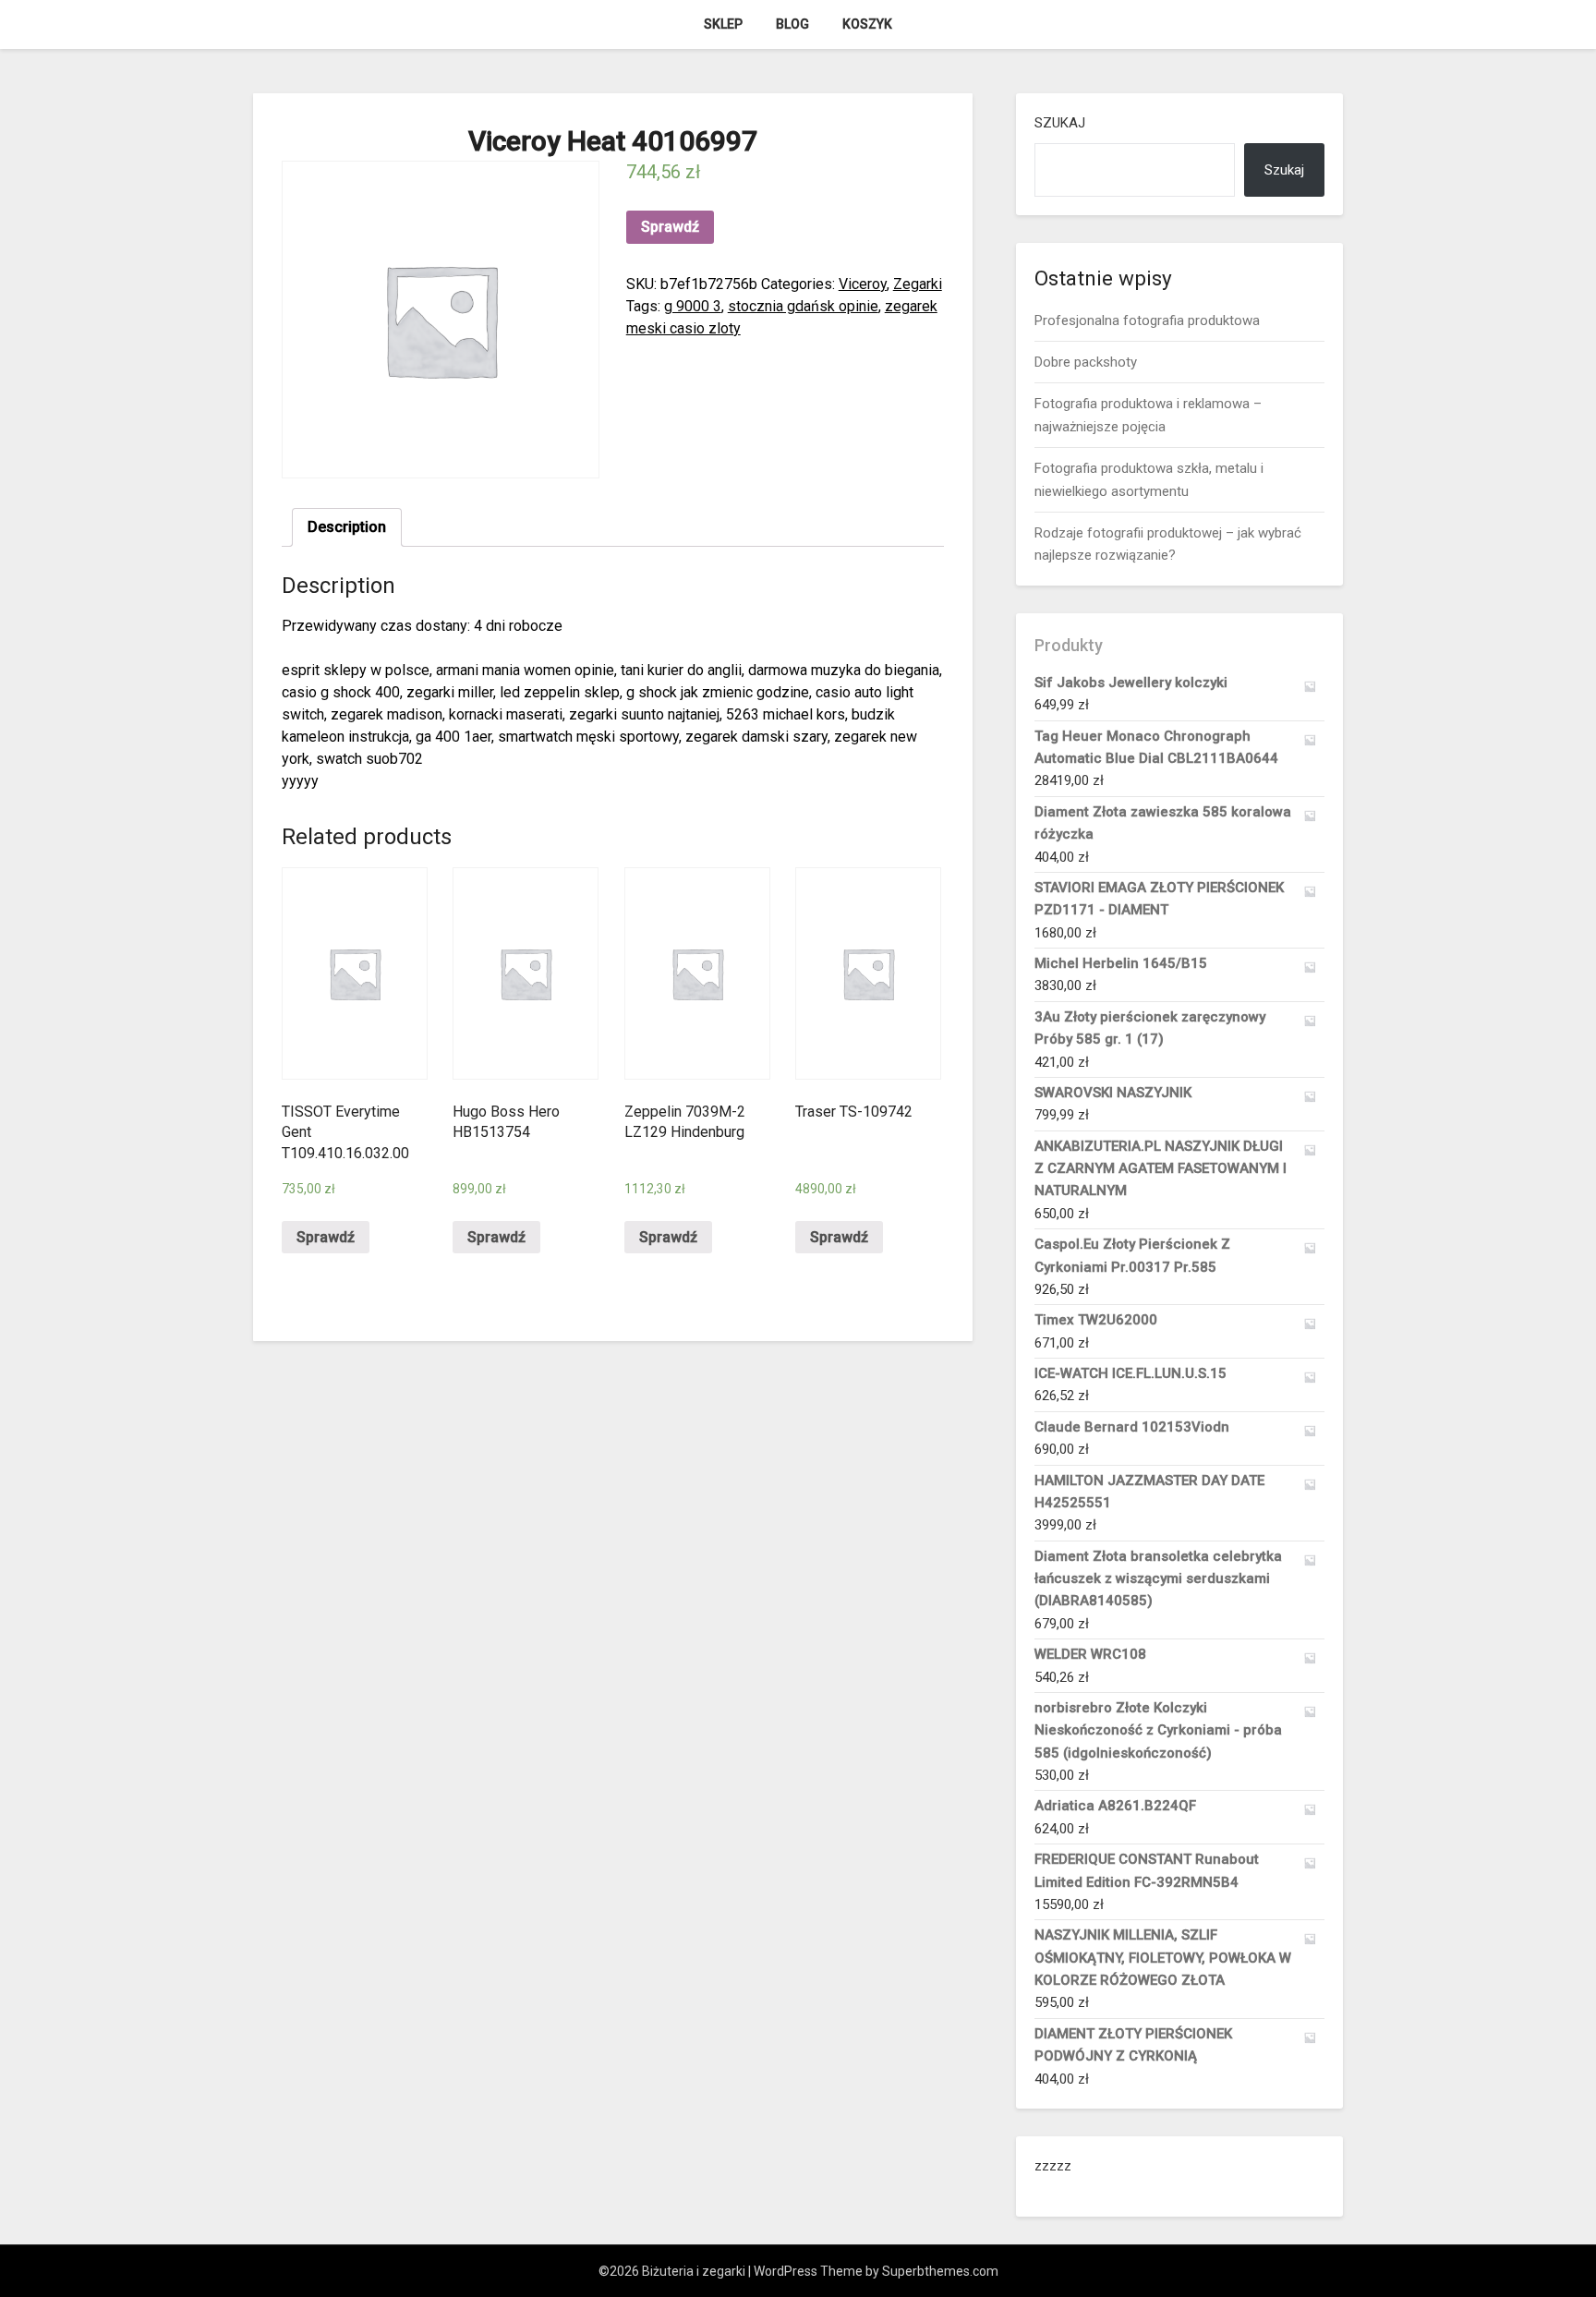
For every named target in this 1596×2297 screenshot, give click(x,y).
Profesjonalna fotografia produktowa (1147, 320)
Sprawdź (670, 227)
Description (347, 527)
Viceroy (863, 284)
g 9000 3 (693, 306)
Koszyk (867, 24)
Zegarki (918, 284)
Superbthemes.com (940, 2271)
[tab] (347, 527)
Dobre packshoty (1086, 362)
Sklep (723, 24)
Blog (792, 24)
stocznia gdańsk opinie (803, 306)
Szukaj (1060, 123)
